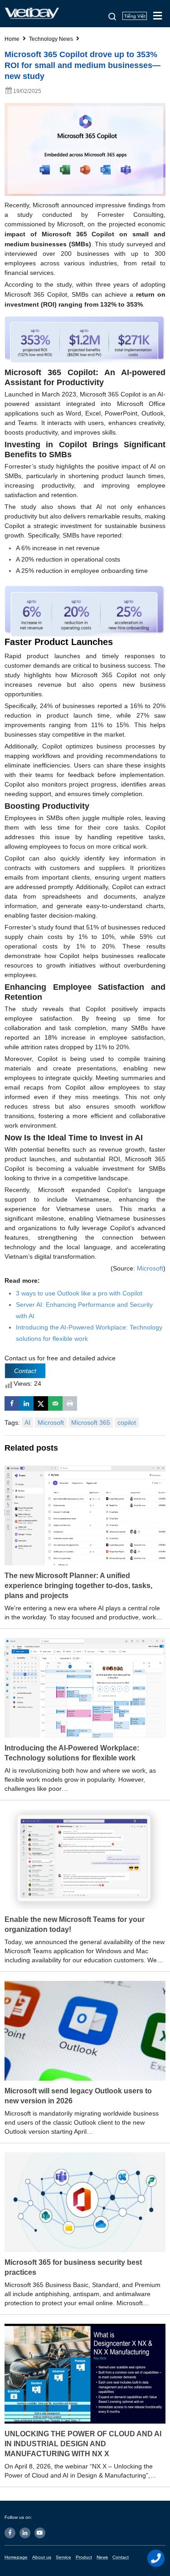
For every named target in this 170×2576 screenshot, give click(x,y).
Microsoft (150, 1268)
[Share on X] (41, 1403)
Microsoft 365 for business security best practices (73, 2267)
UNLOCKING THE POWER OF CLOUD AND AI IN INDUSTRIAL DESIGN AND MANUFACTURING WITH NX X (83, 2444)
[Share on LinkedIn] (26, 1403)
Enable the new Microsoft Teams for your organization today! (75, 1924)
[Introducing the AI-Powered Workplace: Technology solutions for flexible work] (85, 1687)
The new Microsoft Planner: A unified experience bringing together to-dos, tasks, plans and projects (78, 1586)
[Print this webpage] (70, 1403)
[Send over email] (55, 1403)
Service (63, 2557)
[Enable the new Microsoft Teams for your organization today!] (85, 1859)
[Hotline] (156, 2558)
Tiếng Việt (135, 16)
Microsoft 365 (91, 1422)
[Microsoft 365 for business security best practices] (85, 2202)
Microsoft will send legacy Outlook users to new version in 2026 (78, 2096)
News (102, 2557)
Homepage (16, 2557)
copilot (127, 1422)
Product (84, 2557)
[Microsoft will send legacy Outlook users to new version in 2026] (85, 2030)
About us (42, 2557)
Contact (121, 2557)
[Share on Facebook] (12, 1403)
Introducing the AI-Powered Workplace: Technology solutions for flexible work (72, 1753)
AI (27, 1422)
